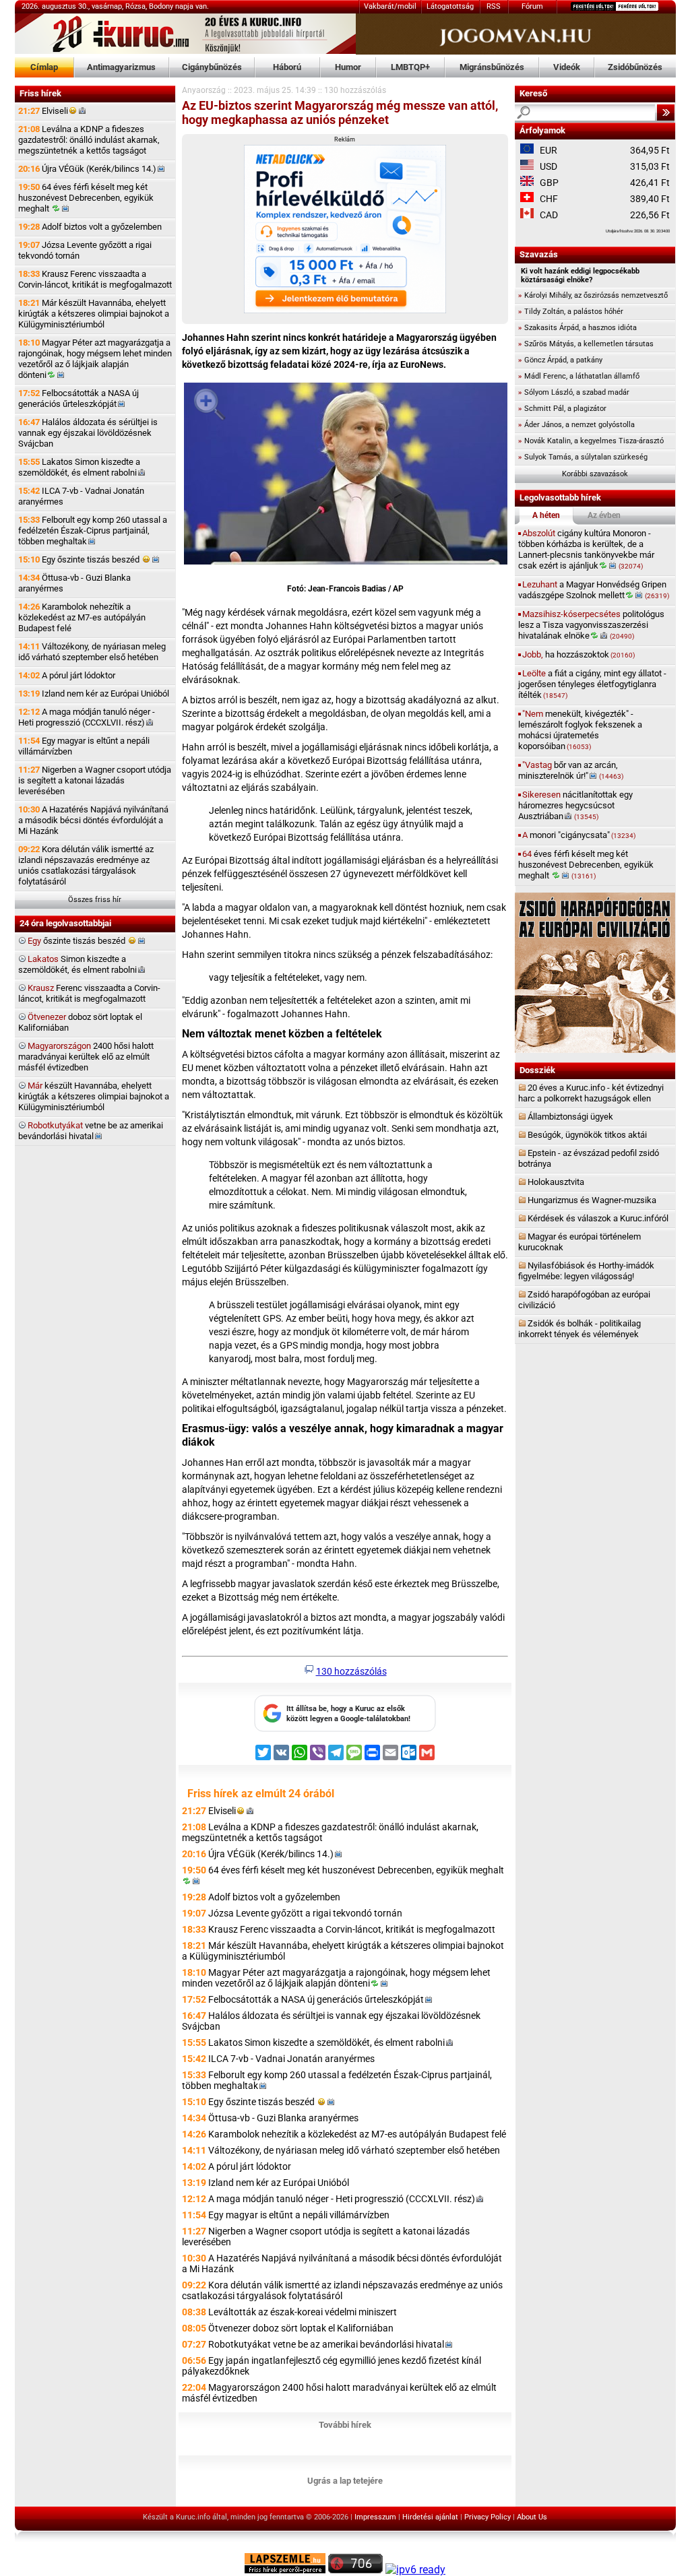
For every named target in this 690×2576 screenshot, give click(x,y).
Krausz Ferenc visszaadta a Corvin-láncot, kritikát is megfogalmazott (95, 279)
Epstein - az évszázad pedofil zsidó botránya (589, 1158)
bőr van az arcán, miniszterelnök (571, 770)
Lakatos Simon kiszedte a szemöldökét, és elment (79, 467)
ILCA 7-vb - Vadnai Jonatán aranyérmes (81, 496)
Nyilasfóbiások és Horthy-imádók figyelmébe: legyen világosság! (586, 1271)
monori (579, 835)
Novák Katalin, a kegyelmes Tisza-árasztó (591, 441)
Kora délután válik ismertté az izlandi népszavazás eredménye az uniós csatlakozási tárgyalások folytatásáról (86, 865)
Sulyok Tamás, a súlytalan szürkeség (583, 457)
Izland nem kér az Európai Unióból (94, 694)
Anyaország (204, 90)
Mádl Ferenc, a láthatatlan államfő (579, 376)
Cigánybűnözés (212, 67)
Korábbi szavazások (595, 474)
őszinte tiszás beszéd (77, 941)
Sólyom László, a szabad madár (574, 392)
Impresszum (375, 2517)
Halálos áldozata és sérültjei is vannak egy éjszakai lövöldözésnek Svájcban (88, 433)
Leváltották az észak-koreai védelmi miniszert (303, 2312)
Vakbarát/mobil (390, 6)
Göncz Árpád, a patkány (560, 360)
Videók (567, 67)
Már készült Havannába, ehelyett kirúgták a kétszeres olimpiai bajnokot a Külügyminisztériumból (94, 314)
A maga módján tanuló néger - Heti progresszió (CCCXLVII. (87, 717)
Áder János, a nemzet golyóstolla (576, 425)
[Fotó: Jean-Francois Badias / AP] (346, 476)
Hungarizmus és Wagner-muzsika (592, 1200)
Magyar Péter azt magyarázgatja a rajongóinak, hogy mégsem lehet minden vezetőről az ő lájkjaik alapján (95, 359)
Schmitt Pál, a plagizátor (562, 409)
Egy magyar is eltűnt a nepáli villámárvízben (84, 746)
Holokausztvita (556, 1182)
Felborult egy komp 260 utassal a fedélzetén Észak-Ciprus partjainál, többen (93, 530)
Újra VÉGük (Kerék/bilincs (87, 169)
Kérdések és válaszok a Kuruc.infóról (598, 1218)
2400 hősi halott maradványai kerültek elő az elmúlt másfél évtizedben (86, 1057)
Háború (287, 67)
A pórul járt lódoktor (67, 675)
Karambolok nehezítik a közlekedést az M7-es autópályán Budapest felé (82, 617)
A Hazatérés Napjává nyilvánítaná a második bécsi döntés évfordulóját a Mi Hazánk (93, 820)
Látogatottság (450, 6)
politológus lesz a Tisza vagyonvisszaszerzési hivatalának (591, 625)
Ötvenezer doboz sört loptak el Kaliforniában (301, 2328)
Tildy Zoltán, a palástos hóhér (571, 312)
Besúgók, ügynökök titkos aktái (587, 1135)
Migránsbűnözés (492, 67)
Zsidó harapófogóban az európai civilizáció (584, 1300)
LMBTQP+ (410, 67)
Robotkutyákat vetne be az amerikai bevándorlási (326, 2344)
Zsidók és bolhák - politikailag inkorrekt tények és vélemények (579, 1329)
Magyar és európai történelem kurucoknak (579, 1242)
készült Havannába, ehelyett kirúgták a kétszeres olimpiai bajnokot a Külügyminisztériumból (94, 1096)
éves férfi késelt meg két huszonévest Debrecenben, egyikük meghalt (586, 865)
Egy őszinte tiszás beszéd (80, 559)
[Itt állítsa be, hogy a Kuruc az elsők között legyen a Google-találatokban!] (345, 1729)
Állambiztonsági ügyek (570, 1117)
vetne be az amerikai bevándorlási (91, 1131)
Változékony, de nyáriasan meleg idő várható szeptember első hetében (92, 652)
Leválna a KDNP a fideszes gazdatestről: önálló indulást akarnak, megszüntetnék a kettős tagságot (89, 140)
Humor (348, 67)
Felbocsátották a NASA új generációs (79, 398)
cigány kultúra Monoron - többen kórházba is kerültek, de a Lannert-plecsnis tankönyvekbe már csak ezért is (586, 549)
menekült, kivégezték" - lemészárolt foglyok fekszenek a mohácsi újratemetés (580, 730)
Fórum (532, 6)
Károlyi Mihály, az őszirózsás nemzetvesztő (593, 295)
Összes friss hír (95, 900)
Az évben (604, 515)
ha (578, 654)
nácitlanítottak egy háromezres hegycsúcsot (575, 805)
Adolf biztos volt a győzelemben (90, 227)
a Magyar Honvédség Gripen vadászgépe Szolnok (594, 590)
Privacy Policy (488, 2517)
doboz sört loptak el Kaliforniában (80, 1022)
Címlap (44, 67)
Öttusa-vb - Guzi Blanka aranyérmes (74, 583)
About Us (532, 2517)
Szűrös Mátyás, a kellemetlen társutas (586, 344)
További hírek (345, 2425)
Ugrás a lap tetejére (345, 2481)
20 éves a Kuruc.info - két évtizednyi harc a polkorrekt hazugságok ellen (591, 1093)
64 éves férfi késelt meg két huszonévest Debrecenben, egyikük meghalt (86, 198)
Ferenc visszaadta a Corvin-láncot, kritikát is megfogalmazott (89, 993)
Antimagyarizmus (121, 67)
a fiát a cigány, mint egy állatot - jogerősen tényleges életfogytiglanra (592, 684)
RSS (494, 6)
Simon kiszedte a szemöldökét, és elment (77, 964)
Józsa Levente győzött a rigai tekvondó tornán (85, 250)
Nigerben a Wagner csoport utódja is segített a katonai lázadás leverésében (95, 780)
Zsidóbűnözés (635, 67)
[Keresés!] (666, 112)
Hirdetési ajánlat (430, 2517)
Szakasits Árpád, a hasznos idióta (577, 328)
